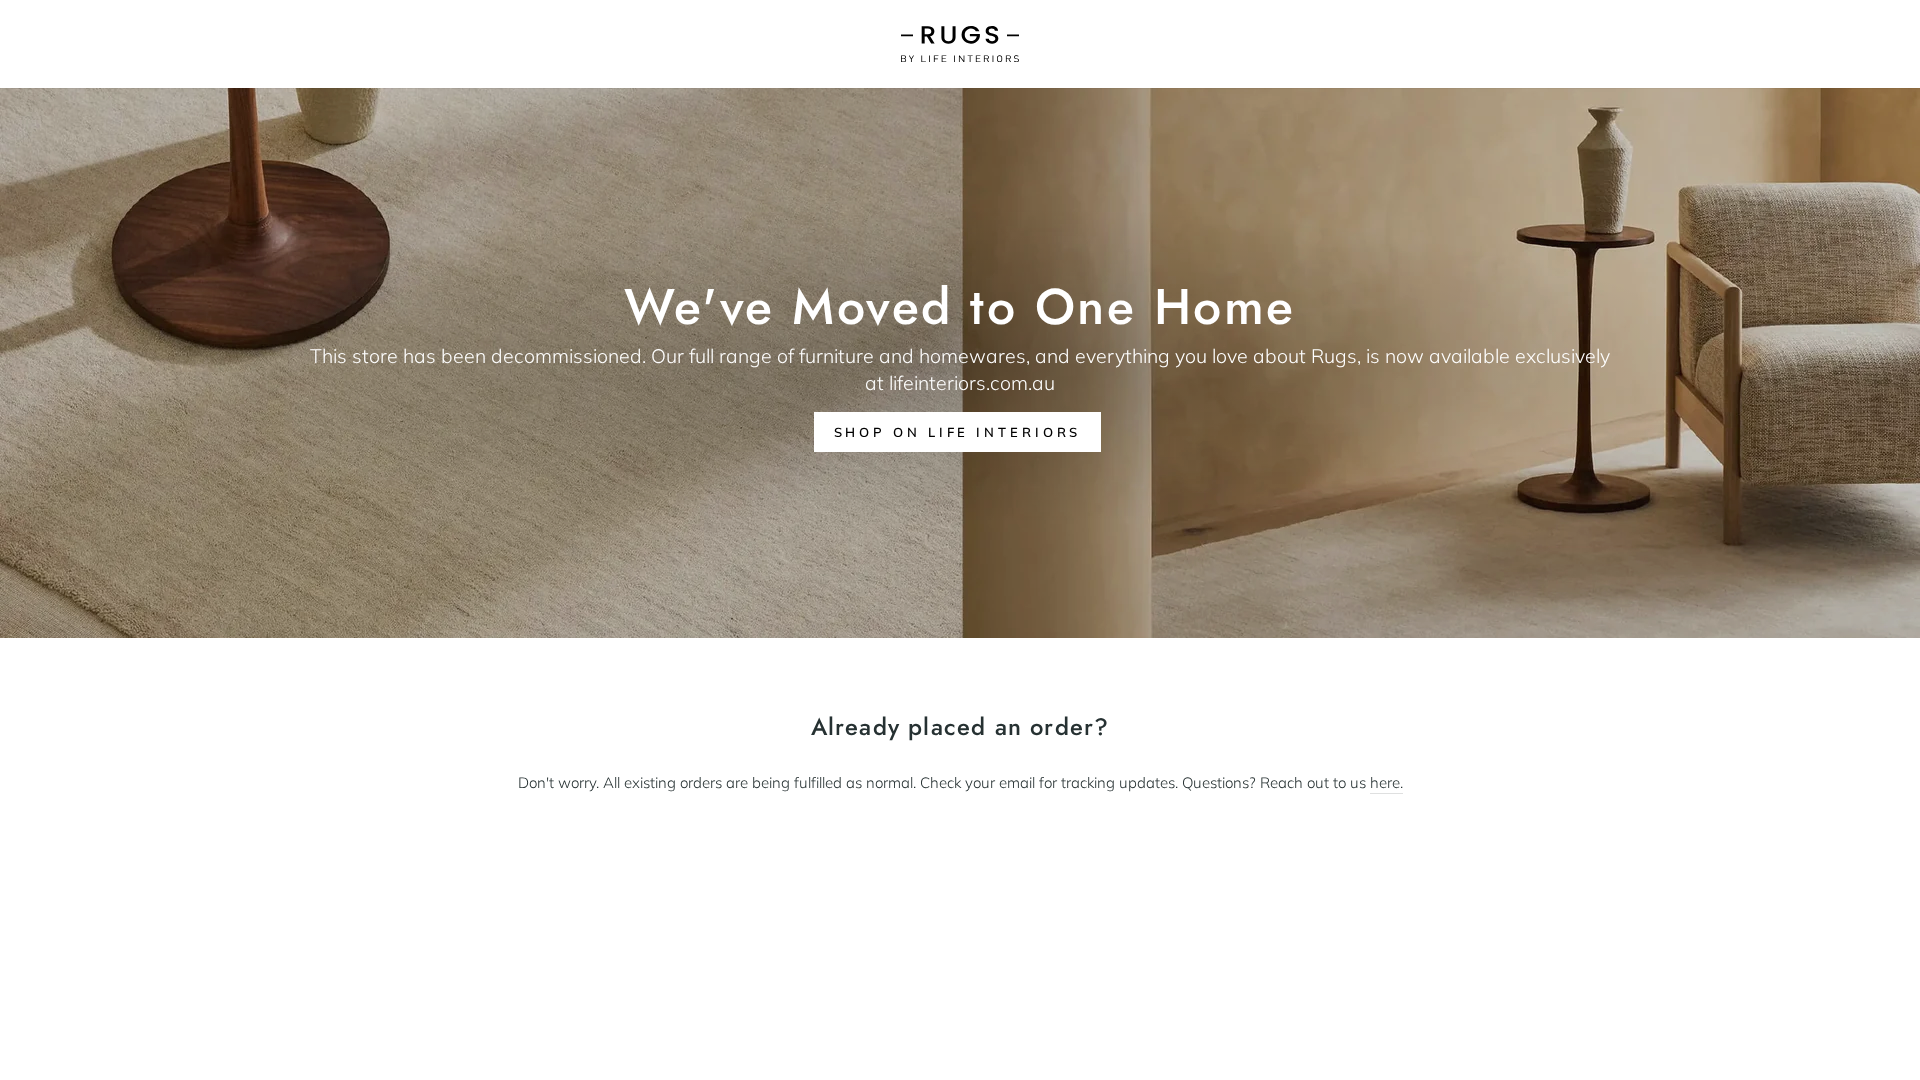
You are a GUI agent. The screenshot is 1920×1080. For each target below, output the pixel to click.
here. (1386, 782)
